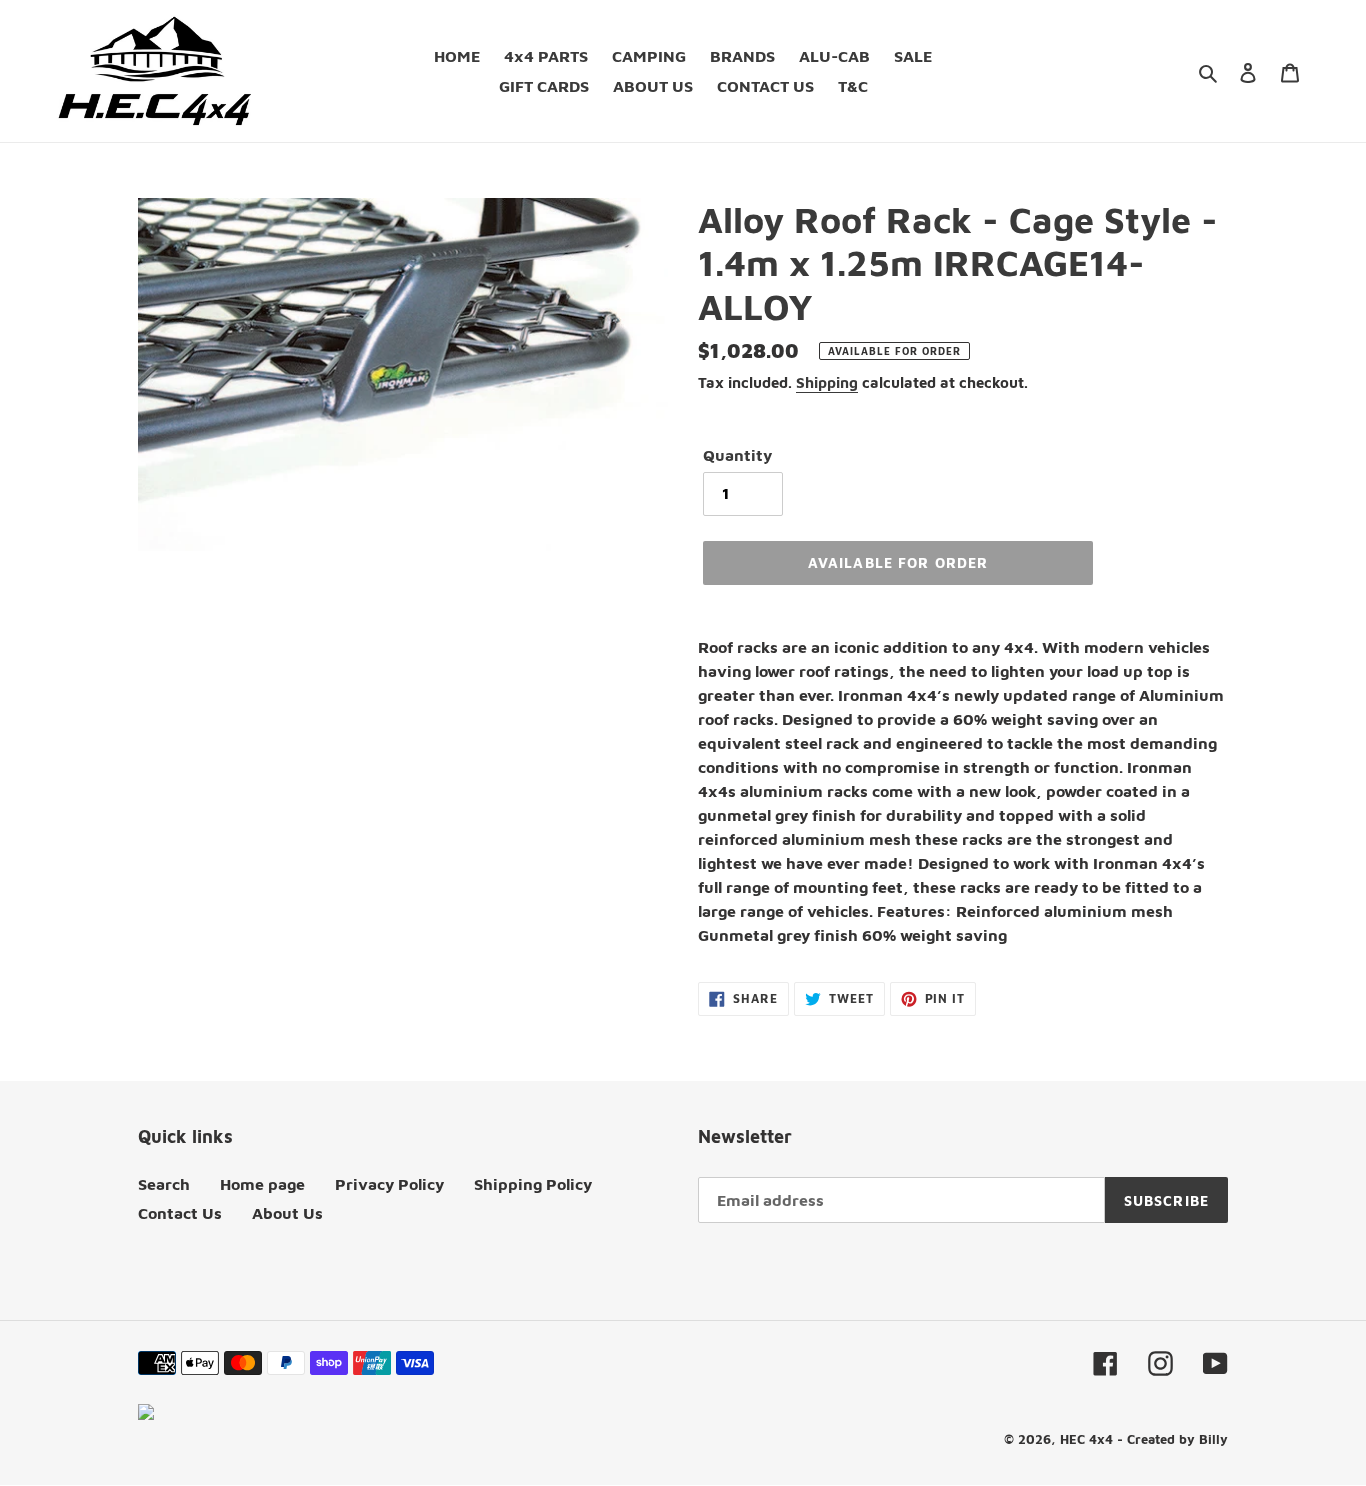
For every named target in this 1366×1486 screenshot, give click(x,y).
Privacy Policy (389, 1184)
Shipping (827, 382)
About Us (287, 1213)
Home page (262, 1184)
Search (164, 1184)
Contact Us (180, 1213)
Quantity (737, 455)
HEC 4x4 (1086, 1439)
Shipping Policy (533, 1184)
